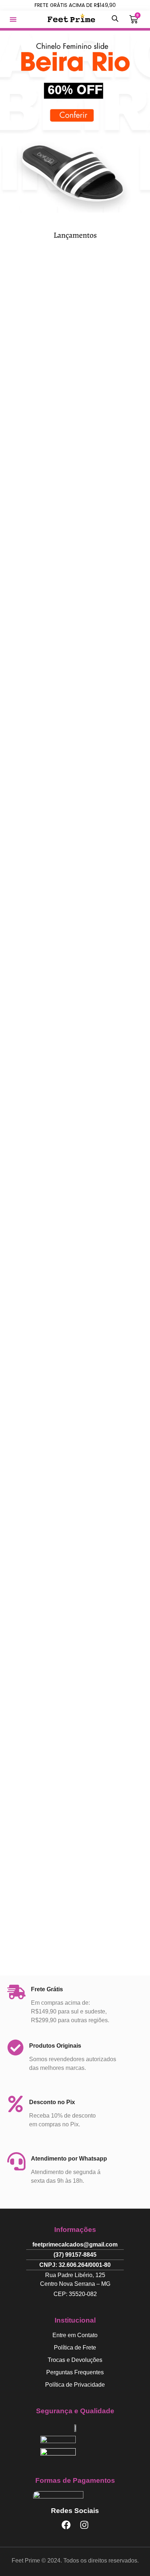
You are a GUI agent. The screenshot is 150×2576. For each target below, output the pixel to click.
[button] (13, 19)
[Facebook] (66, 2525)
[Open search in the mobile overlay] (115, 18)
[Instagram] (84, 2525)
